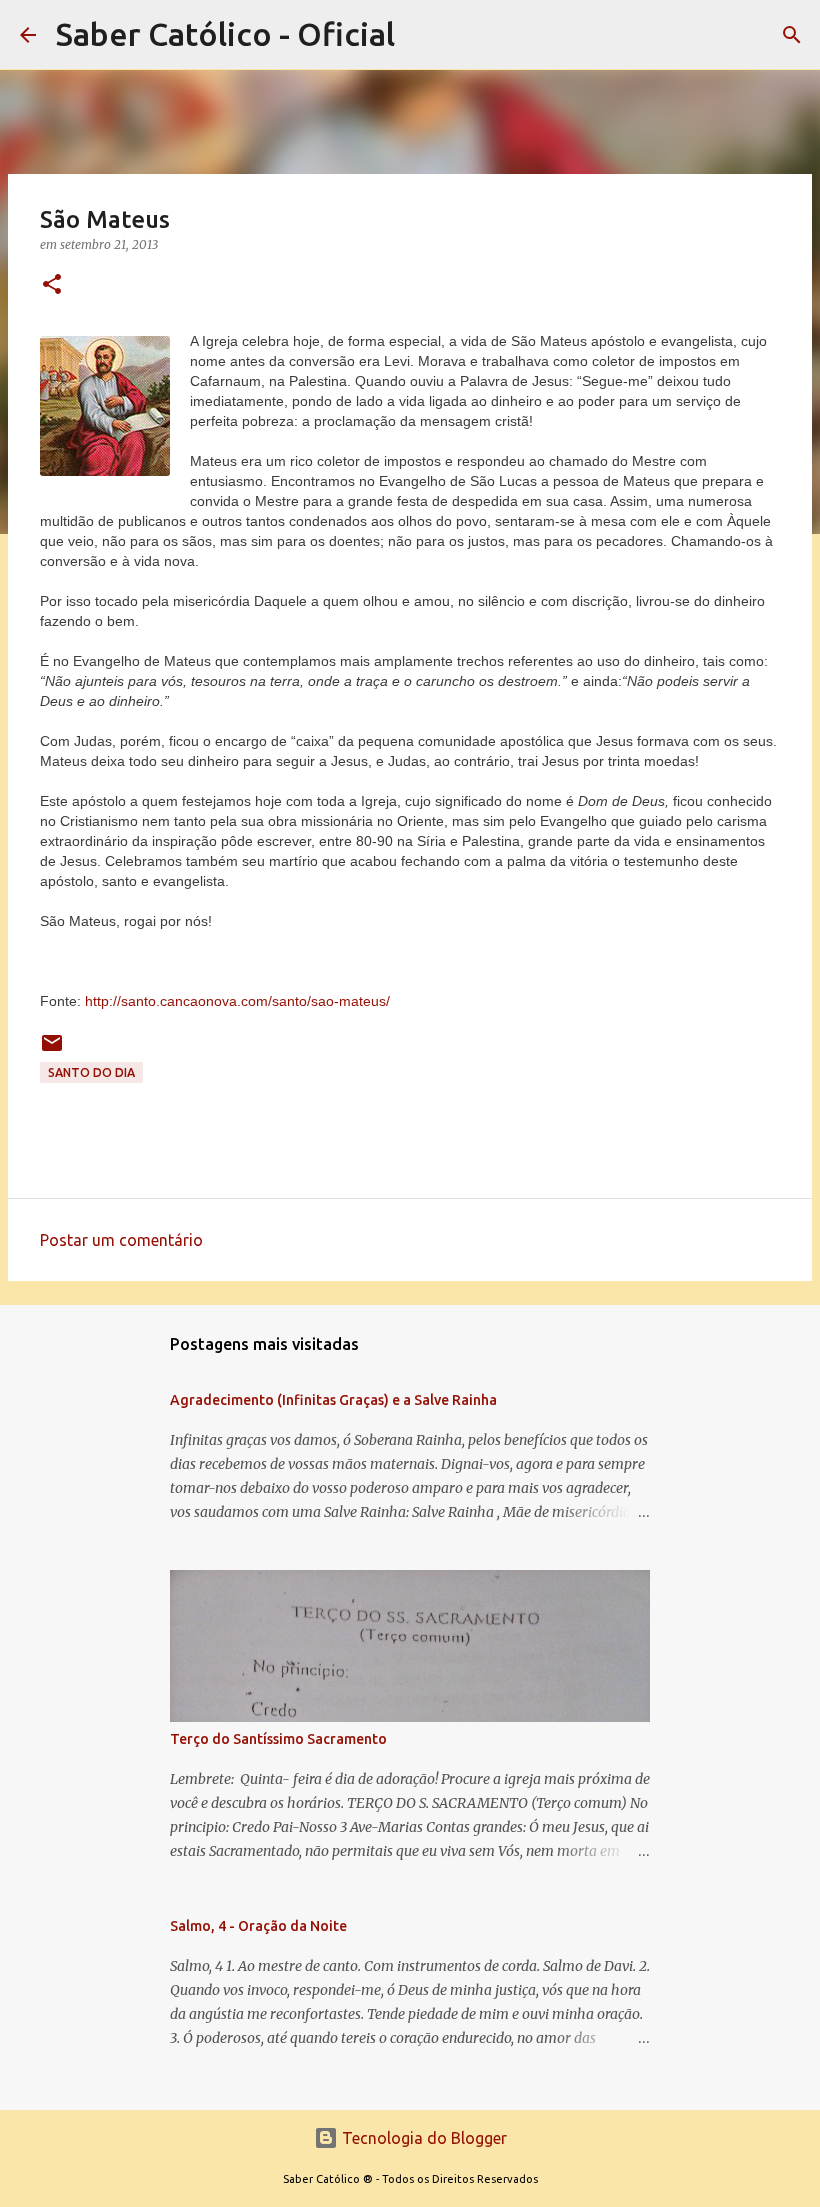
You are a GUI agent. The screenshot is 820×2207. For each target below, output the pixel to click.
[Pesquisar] (792, 35)
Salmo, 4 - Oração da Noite (258, 1926)
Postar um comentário (121, 1240)
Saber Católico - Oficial (225, 34)
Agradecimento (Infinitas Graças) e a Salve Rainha (333, 1400)
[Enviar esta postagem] (52, 1050)
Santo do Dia (91, 1072)
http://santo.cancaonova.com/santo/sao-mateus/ (237, 1001)
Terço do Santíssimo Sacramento (278, 1739)
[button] (52, 285)
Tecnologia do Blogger (422, 2138)
